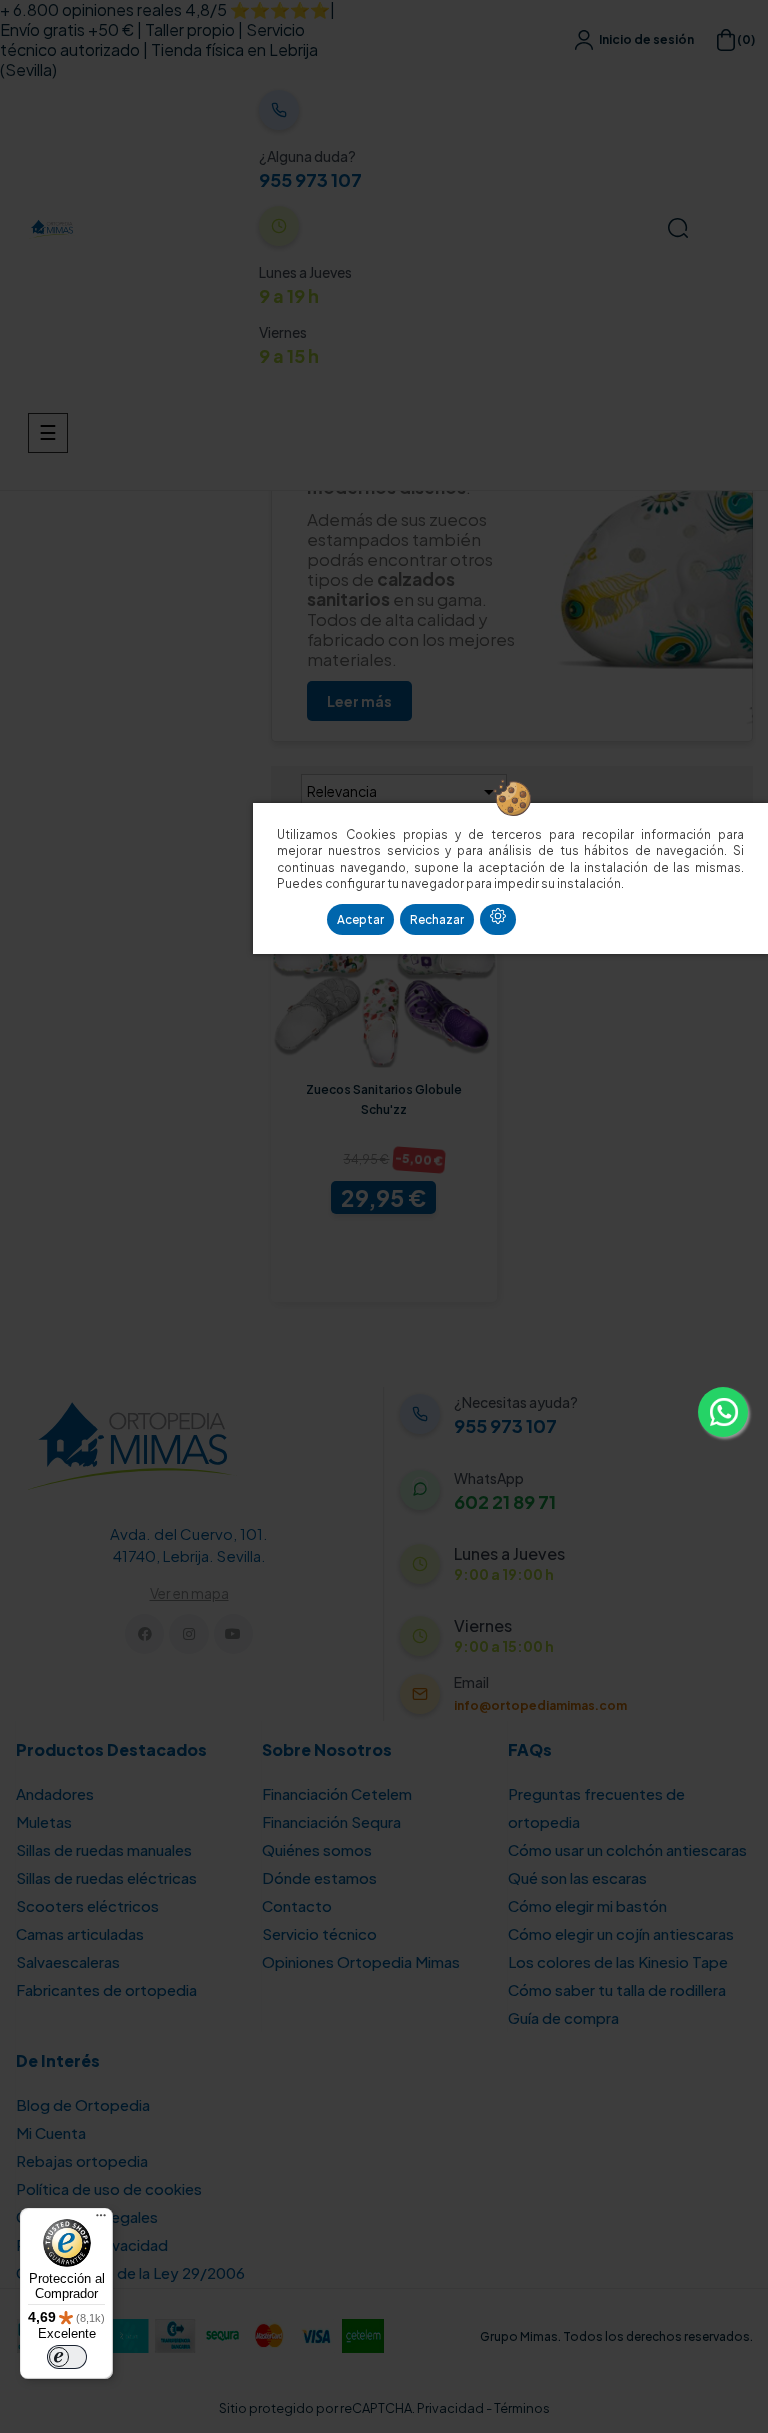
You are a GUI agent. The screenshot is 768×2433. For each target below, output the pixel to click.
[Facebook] (144, 1633)
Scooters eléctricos (87, 1905)
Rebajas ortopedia (82, 2160)
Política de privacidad (92, 2244)
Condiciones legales (87, 2216)
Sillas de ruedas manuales (104, 1849)
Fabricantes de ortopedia (106, 1989)
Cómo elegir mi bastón (587, 1905)
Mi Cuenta (51, 2132)
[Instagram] (188, 1633)
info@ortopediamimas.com (540, 1705)
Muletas (44, 1821)
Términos (522, 2408)
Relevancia (404, 792)
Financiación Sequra (331, 1821)
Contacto (297, 1905)
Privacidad (450, 2408)
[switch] (67, 2357)
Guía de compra (563, 2017)
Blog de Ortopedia (83, 2104)
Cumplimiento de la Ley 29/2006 (130, 2272)
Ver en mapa (189, 1593)
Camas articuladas (80, 1933)
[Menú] (101, 2220)
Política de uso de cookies (109, 2188)
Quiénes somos (317, 1849)
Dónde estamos (319, 1877)
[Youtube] (233, 1633)
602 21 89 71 (505, 1502)
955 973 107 (310, 180)
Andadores (55, 1793)
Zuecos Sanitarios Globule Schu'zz (384, 1099)
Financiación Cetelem (337, 1793)
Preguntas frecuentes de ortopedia (596, 1807)
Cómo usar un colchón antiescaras (627, 1849)
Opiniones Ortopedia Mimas (361, 1961)
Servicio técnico (319, 1933)
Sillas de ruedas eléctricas (106, 1877)
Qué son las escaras (577, 1877)
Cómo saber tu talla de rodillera (617, 1989)
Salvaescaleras (68, 1961)
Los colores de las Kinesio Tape (618, 1961)
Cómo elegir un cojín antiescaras (621, 1933)
